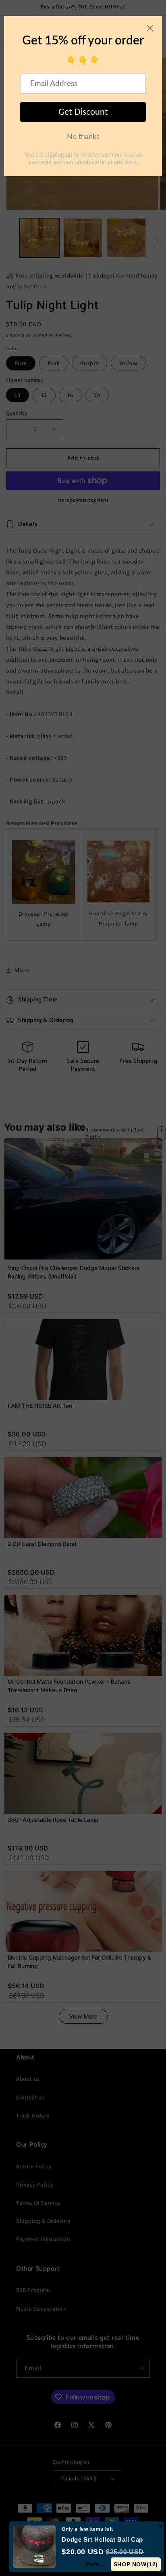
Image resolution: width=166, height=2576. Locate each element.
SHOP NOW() (136, 2564)
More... (95, 2564)
